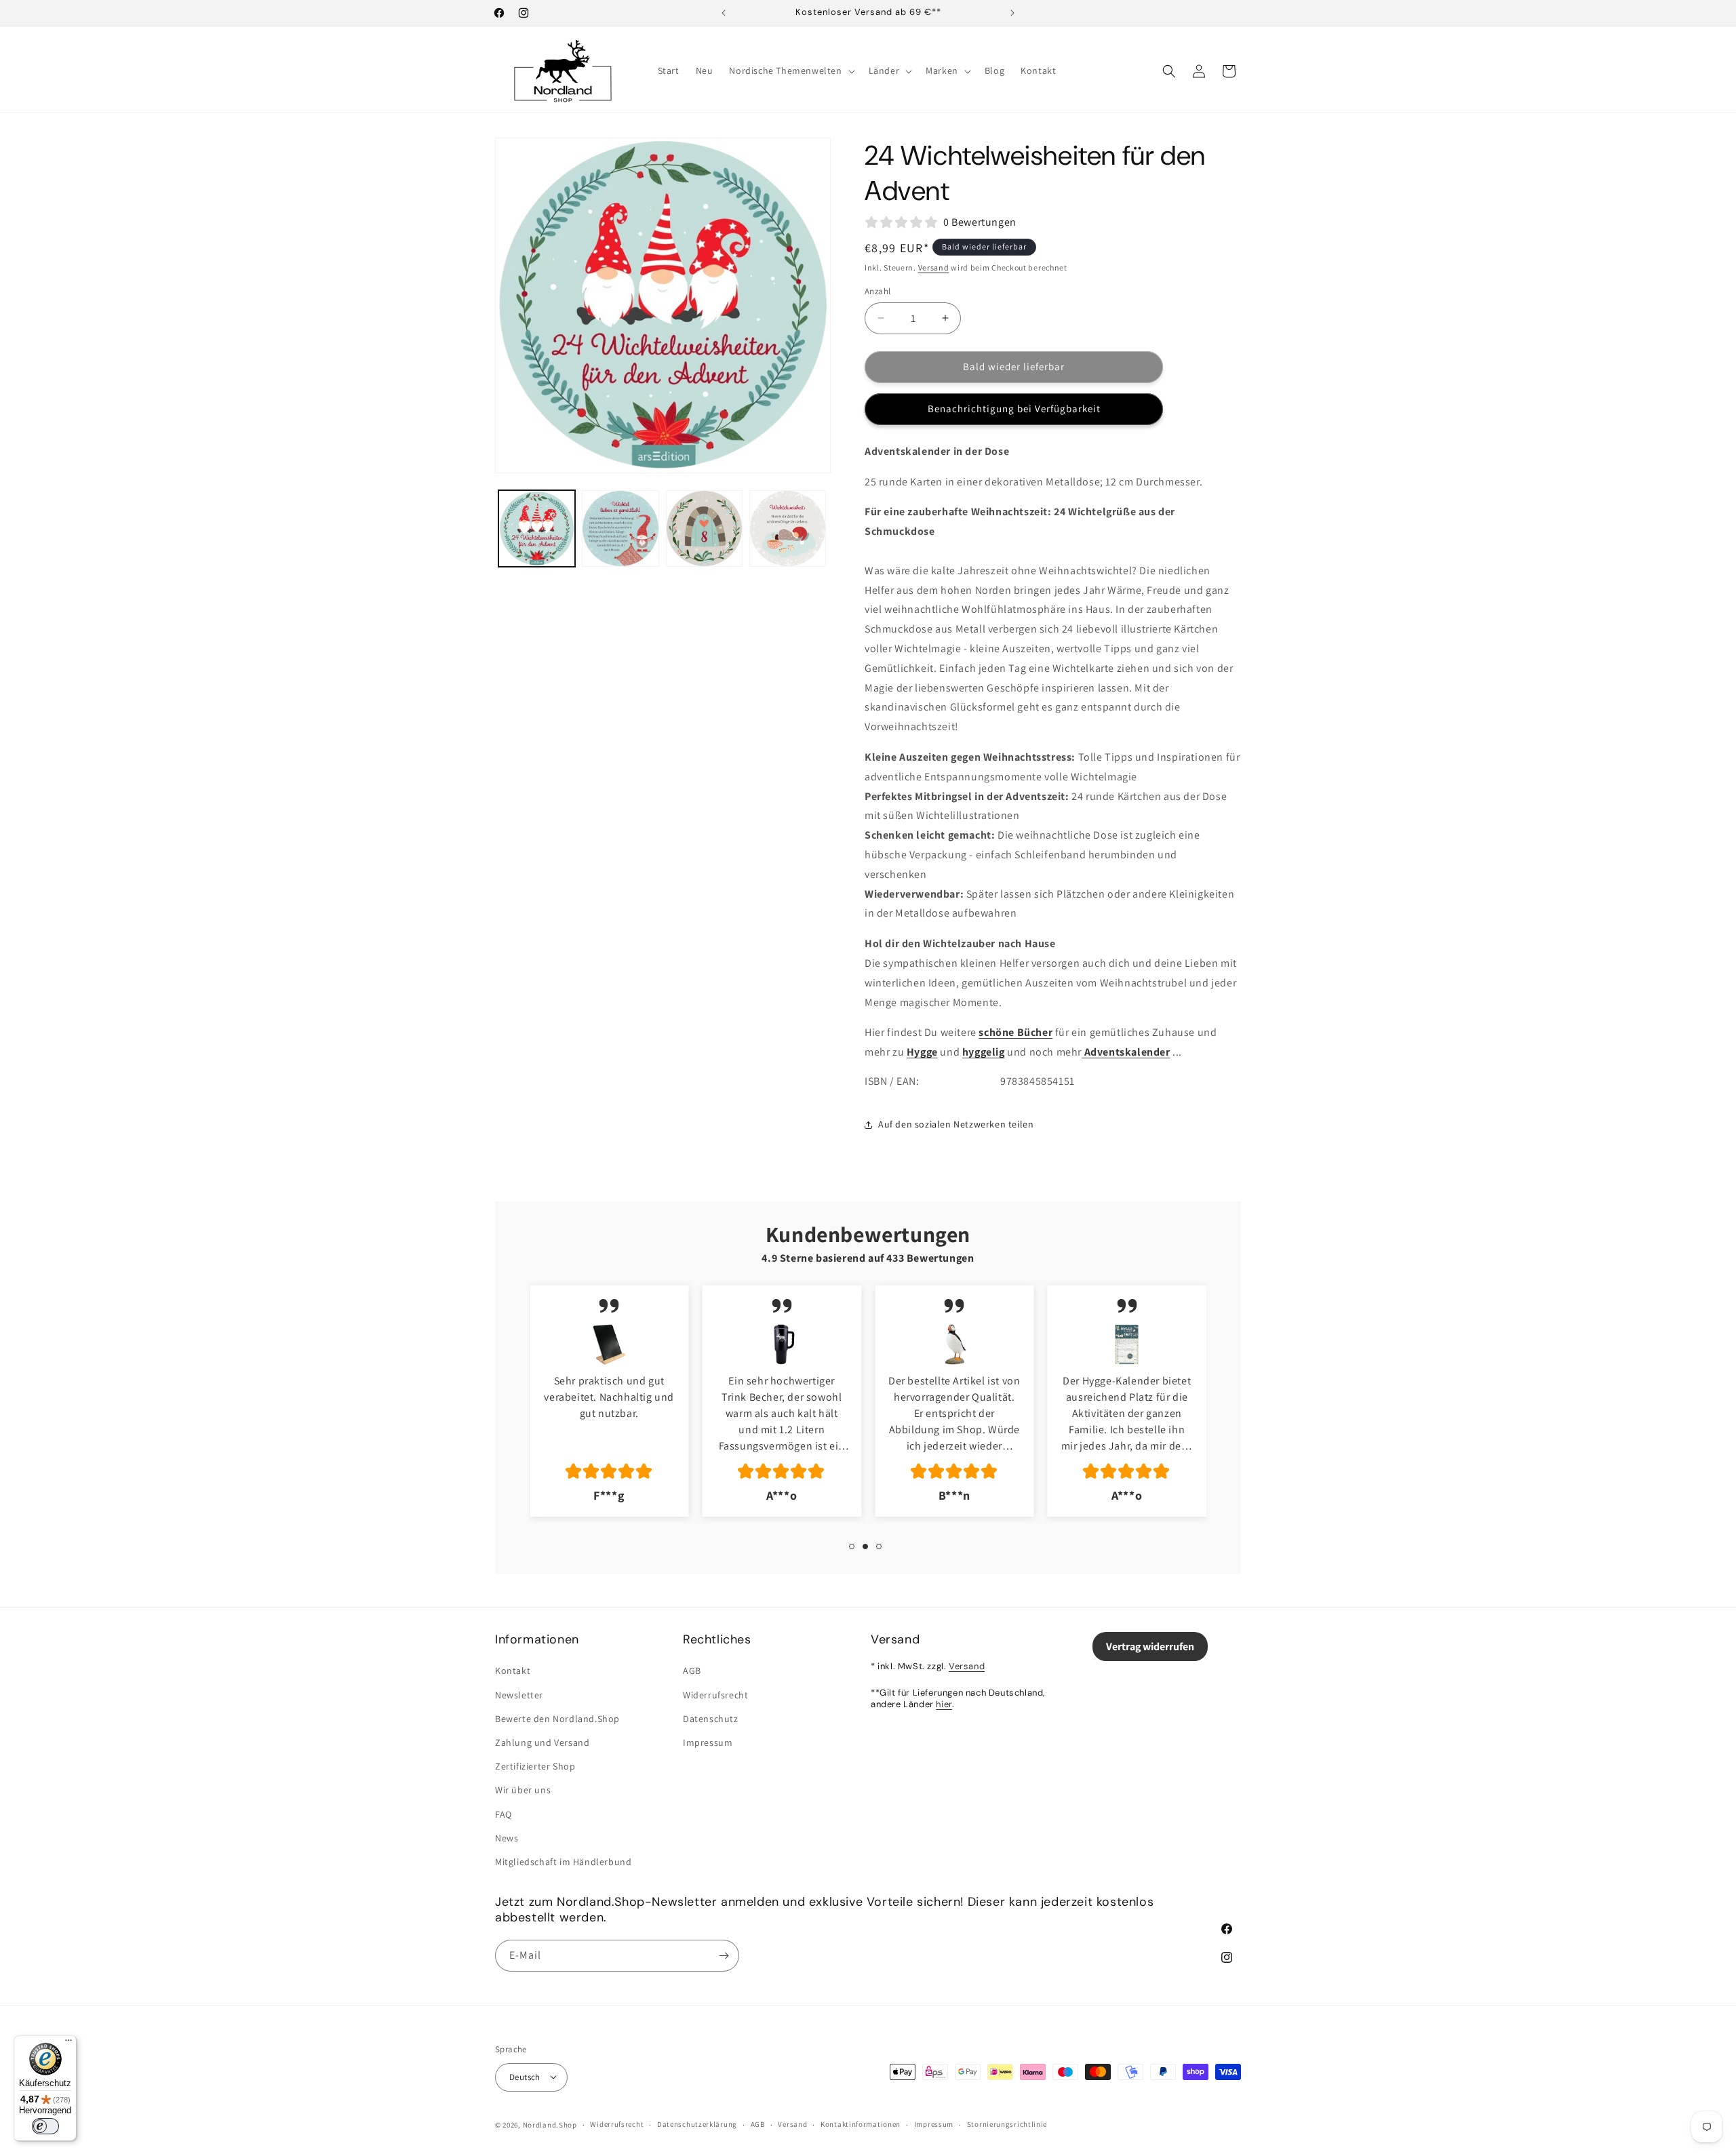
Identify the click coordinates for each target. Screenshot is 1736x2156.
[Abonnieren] (724, 1956)
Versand (934, 267)
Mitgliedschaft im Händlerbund (563, 1862)
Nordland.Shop (550, 2124)
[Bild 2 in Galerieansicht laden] (620, 528)
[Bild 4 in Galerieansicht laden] (788, 528)
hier (944, 1704)
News (507, 1838)
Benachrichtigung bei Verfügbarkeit (1014, 408)
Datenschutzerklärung (697, 2124)
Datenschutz (711, 1719)
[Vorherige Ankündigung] (724, 13)
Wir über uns (523, 1790)
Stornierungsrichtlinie (1007, 2124)
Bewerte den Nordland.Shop (557, 1719)
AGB (692, 1671)
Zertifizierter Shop (535, 1766)
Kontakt (513, 1671)
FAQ (504, 1814)
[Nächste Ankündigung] (1012, 13)
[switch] (45, 2126)
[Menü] (68, 2043)
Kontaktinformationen (861, 2124)
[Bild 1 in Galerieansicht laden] (537, 528)
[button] (790, 71)
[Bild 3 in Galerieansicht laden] (704, 528)
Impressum (708, 1742)
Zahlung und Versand (542, 1742)
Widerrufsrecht (715, 1695)
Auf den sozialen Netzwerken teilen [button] (956, 1124)
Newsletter (519, 1695)
